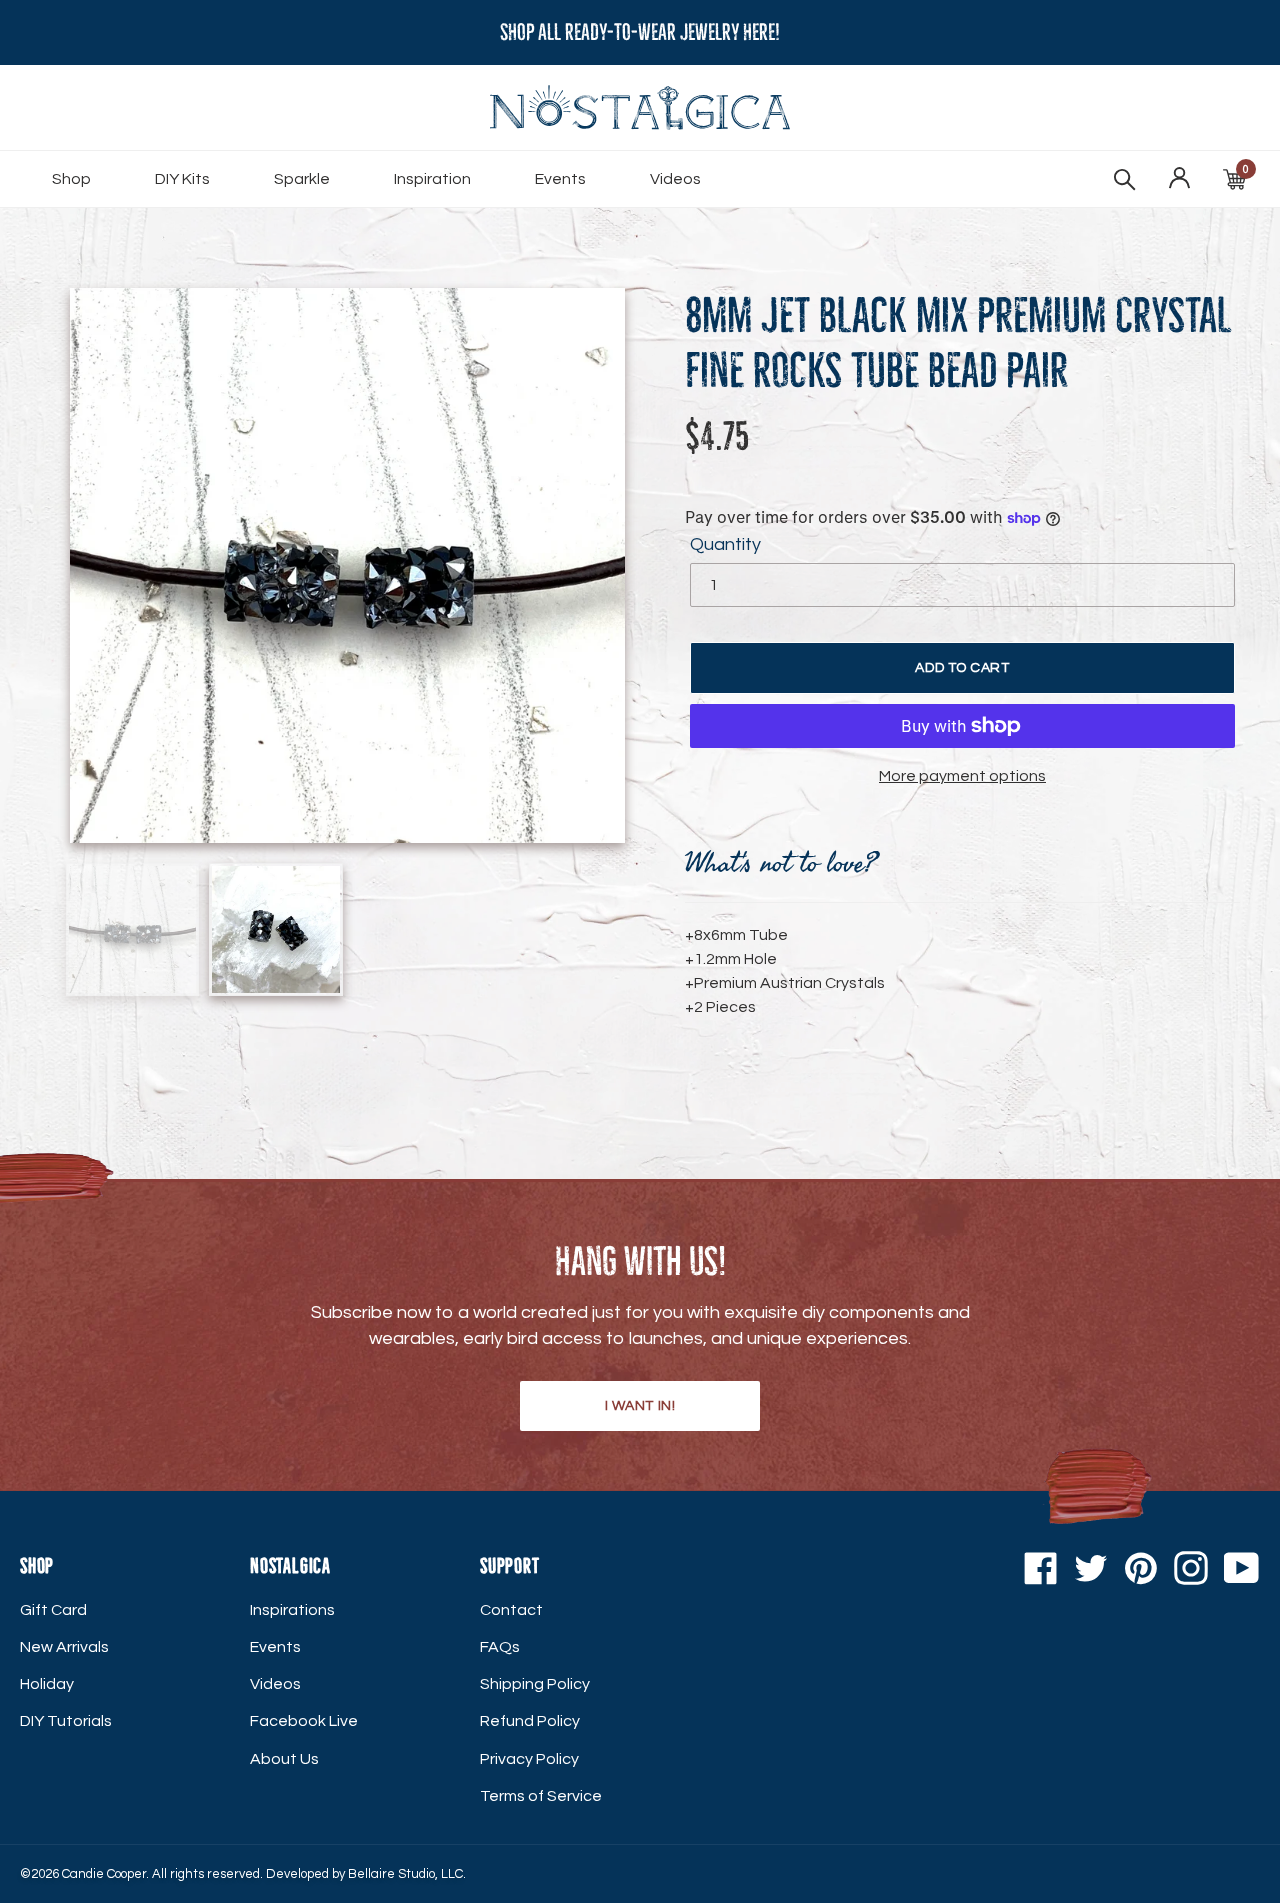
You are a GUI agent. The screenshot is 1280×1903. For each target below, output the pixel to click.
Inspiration (432, 179)
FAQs (500, 1647)
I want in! (640, 1406)
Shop (71, 179)
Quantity (725, 544)
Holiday (47, 1684)
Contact (511, 1610)
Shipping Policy (535, 1684)
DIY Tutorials (66, 1721)
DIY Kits (182, 179)
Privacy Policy (529, 1759)
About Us (284, 1759)
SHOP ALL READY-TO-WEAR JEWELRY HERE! (640, 32)
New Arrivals (64, 1647)
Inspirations (292, 1610)
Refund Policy (530, 1721)
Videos (675, 179)
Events (560, 179)
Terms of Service (541, 1796)
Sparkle (302, 179)
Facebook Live (304, 1721)
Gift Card (53, 1610)
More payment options (962, 776)
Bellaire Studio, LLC (405, 1874)
